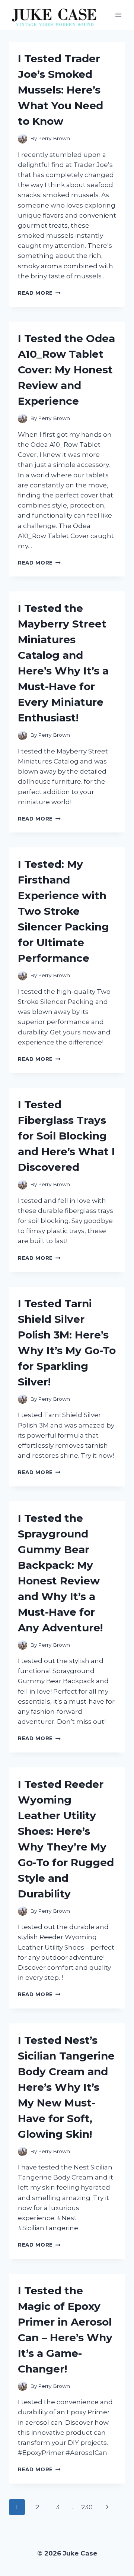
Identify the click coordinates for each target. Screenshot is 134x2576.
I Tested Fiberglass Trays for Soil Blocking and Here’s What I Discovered (66, 1136)
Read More (39, 293)
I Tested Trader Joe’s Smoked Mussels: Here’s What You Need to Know (60, 90)
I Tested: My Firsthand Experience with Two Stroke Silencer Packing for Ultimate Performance (63, 911)
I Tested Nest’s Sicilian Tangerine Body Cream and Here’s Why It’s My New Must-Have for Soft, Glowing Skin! (66, 2087)
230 (87, 2507)
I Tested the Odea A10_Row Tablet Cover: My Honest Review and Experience (66, 370)
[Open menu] (118, 15)
